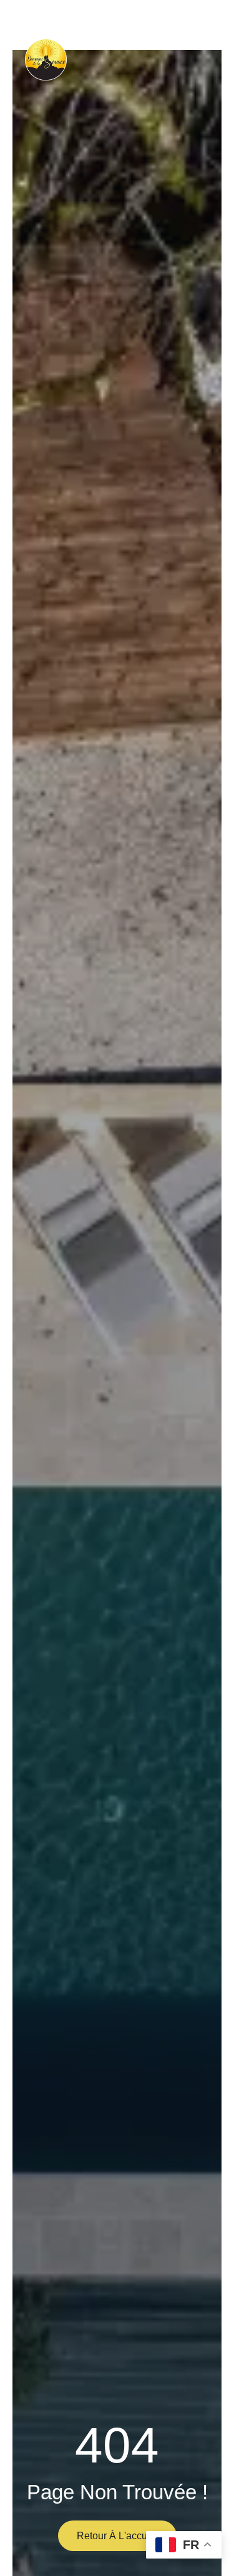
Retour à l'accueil (117, 2536)
